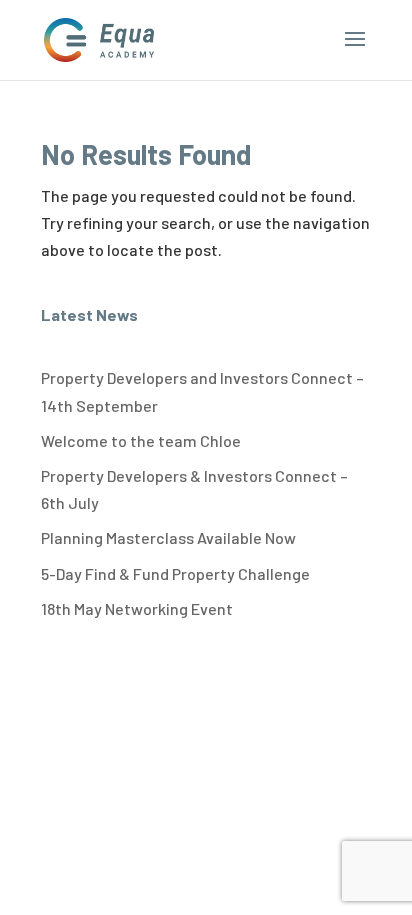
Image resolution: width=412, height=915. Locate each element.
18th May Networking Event (137, 608)
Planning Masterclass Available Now (168, 537)
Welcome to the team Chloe (141, 440)
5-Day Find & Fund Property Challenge (175, 573)
